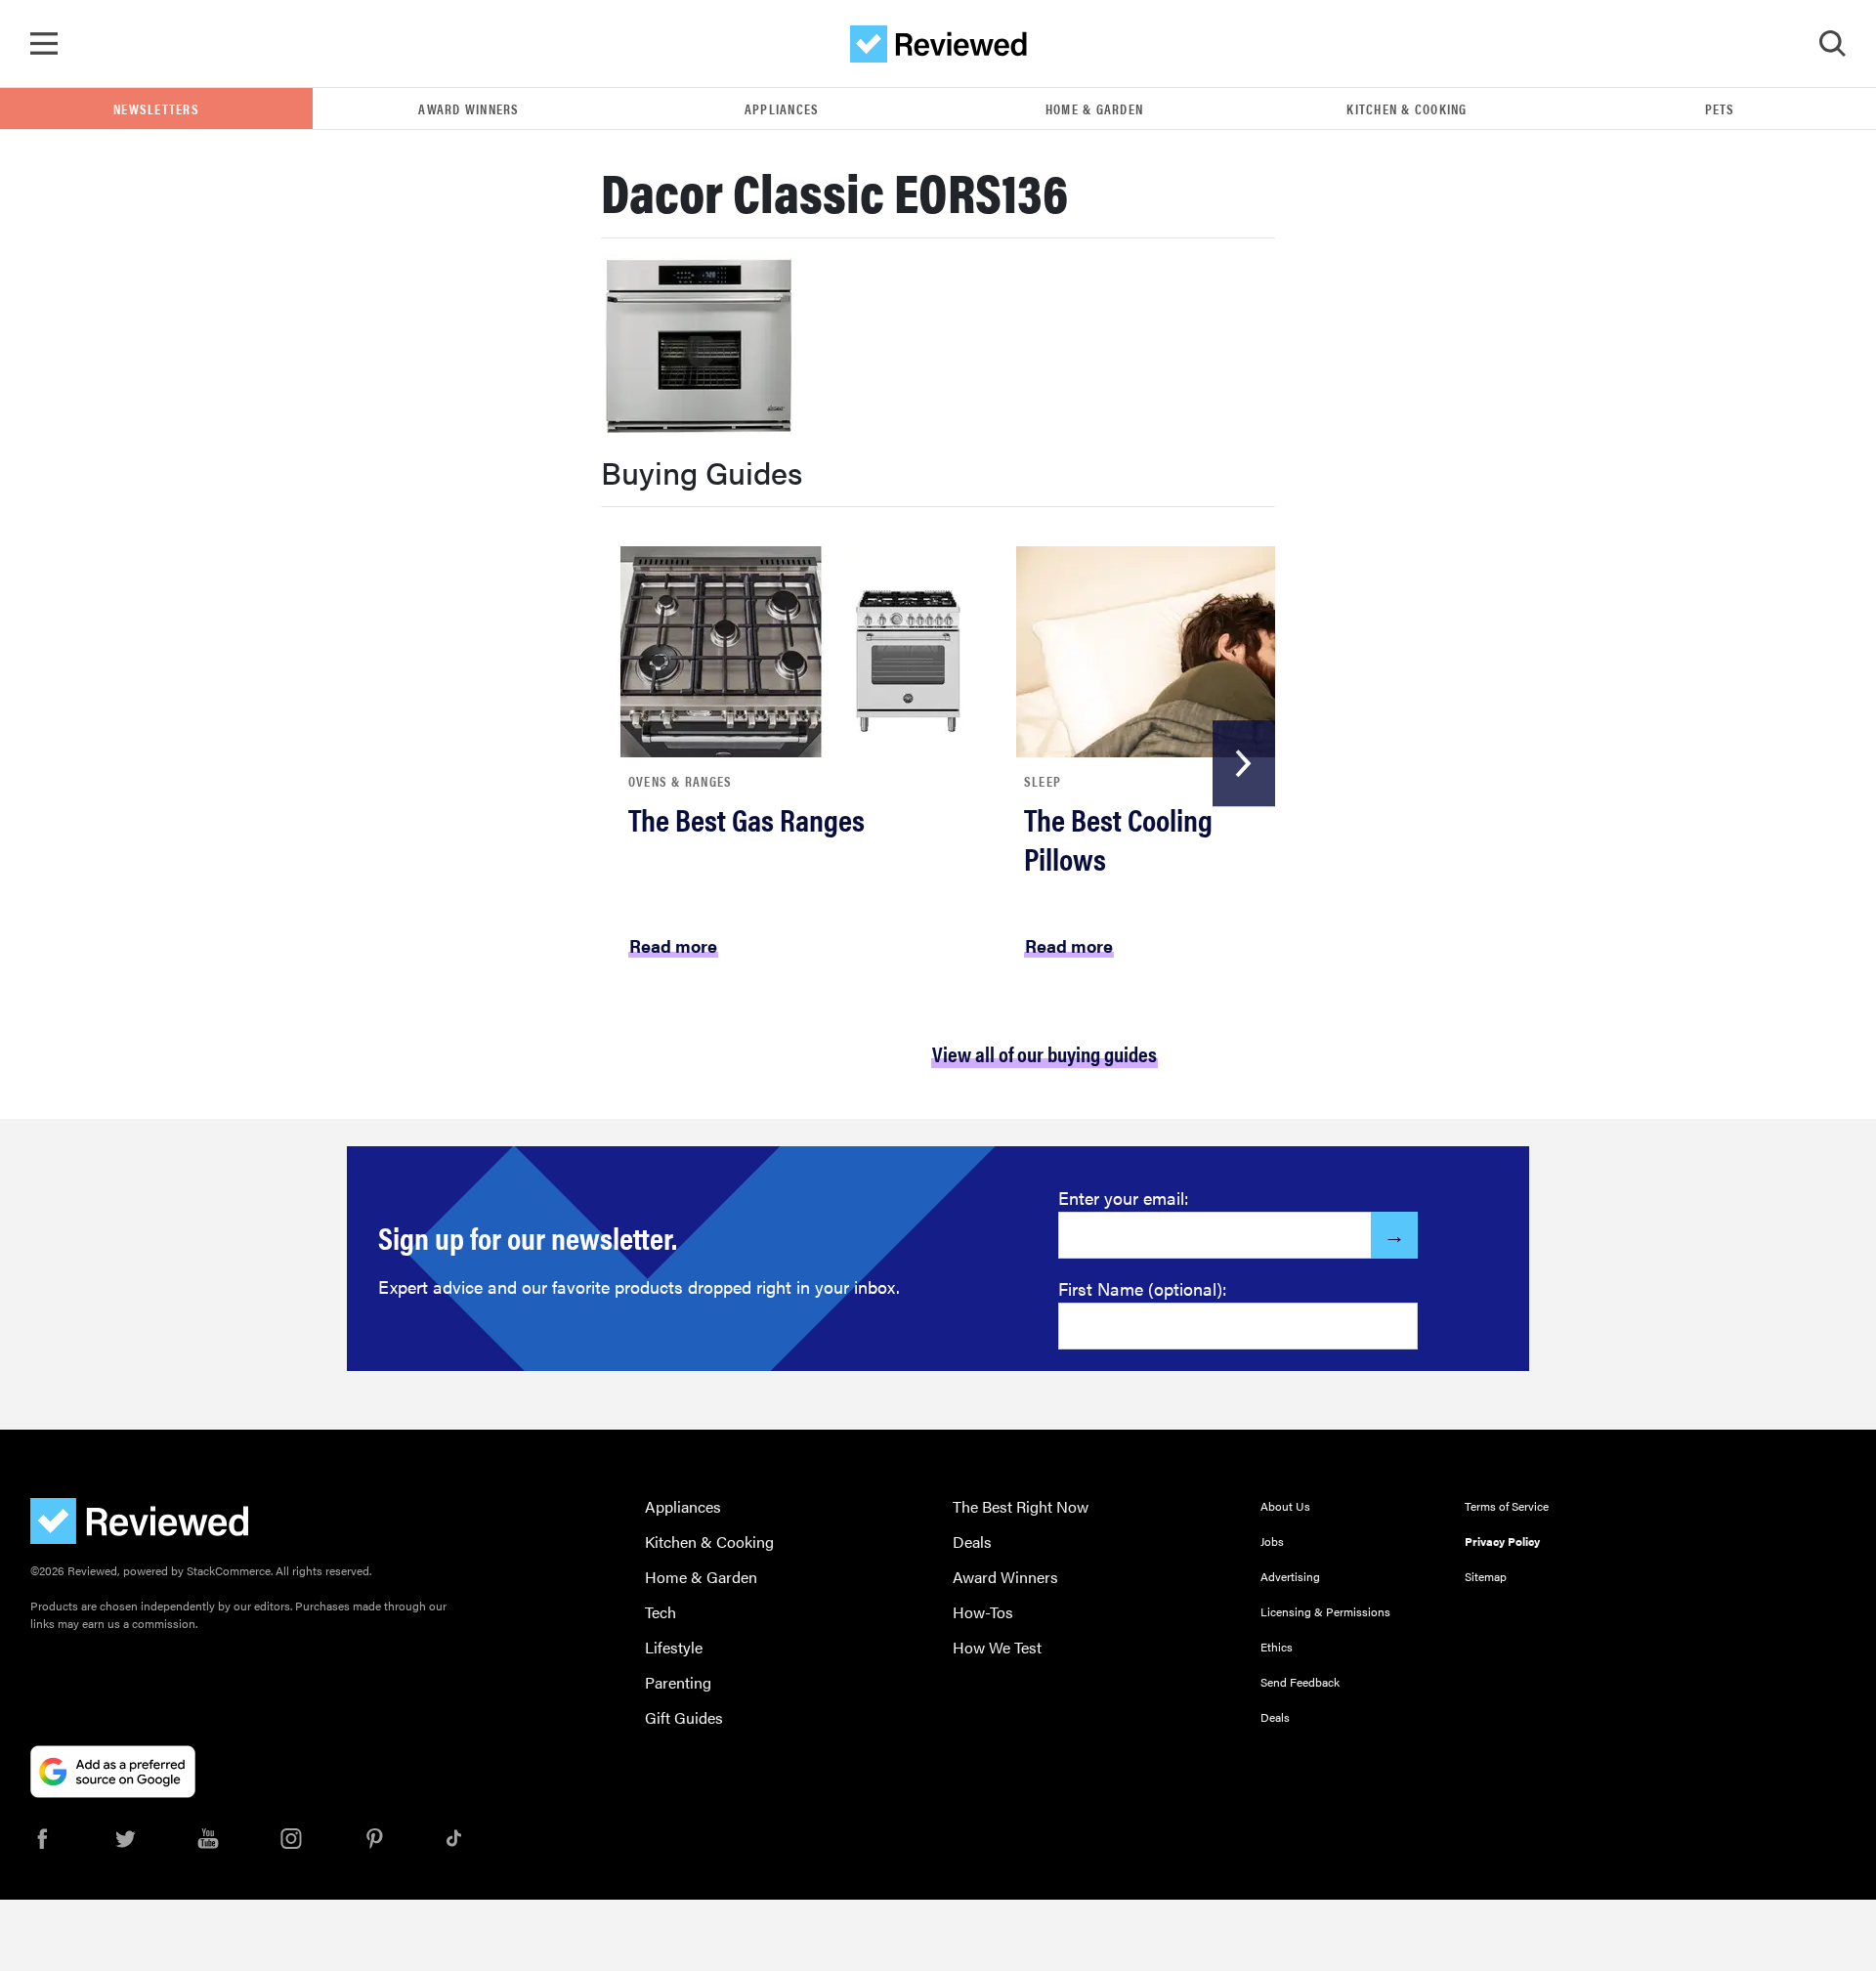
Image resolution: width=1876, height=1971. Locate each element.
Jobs (1272, 1541)
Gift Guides (684, 1717)
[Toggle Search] (1832, 44)
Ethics (1277, 1647)
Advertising (1290, 1576)
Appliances (782, 108)
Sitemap (1486, 1576)
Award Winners (469, 108)
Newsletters (156, 108)
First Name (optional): (1143, 1288)
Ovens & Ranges (681, 781)
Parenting (678, 1682)
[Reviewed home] (938, 44)
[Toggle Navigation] (44, 44)
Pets (1720, 108)
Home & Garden (1094, 108)
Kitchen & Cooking (1407, 108)
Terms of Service (1507, 1506)
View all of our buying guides (1045, 1053)
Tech (661, 1612)
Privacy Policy (1502, 1541)
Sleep (1043, 781)
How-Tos (983, 1612)
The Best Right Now (1021, 1506)
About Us (1285, 1506)
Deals (972, 1542)
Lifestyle (674, 1647)
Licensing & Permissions (1325, 1611)
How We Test (997, 1647)
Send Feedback (1300, 1682)
